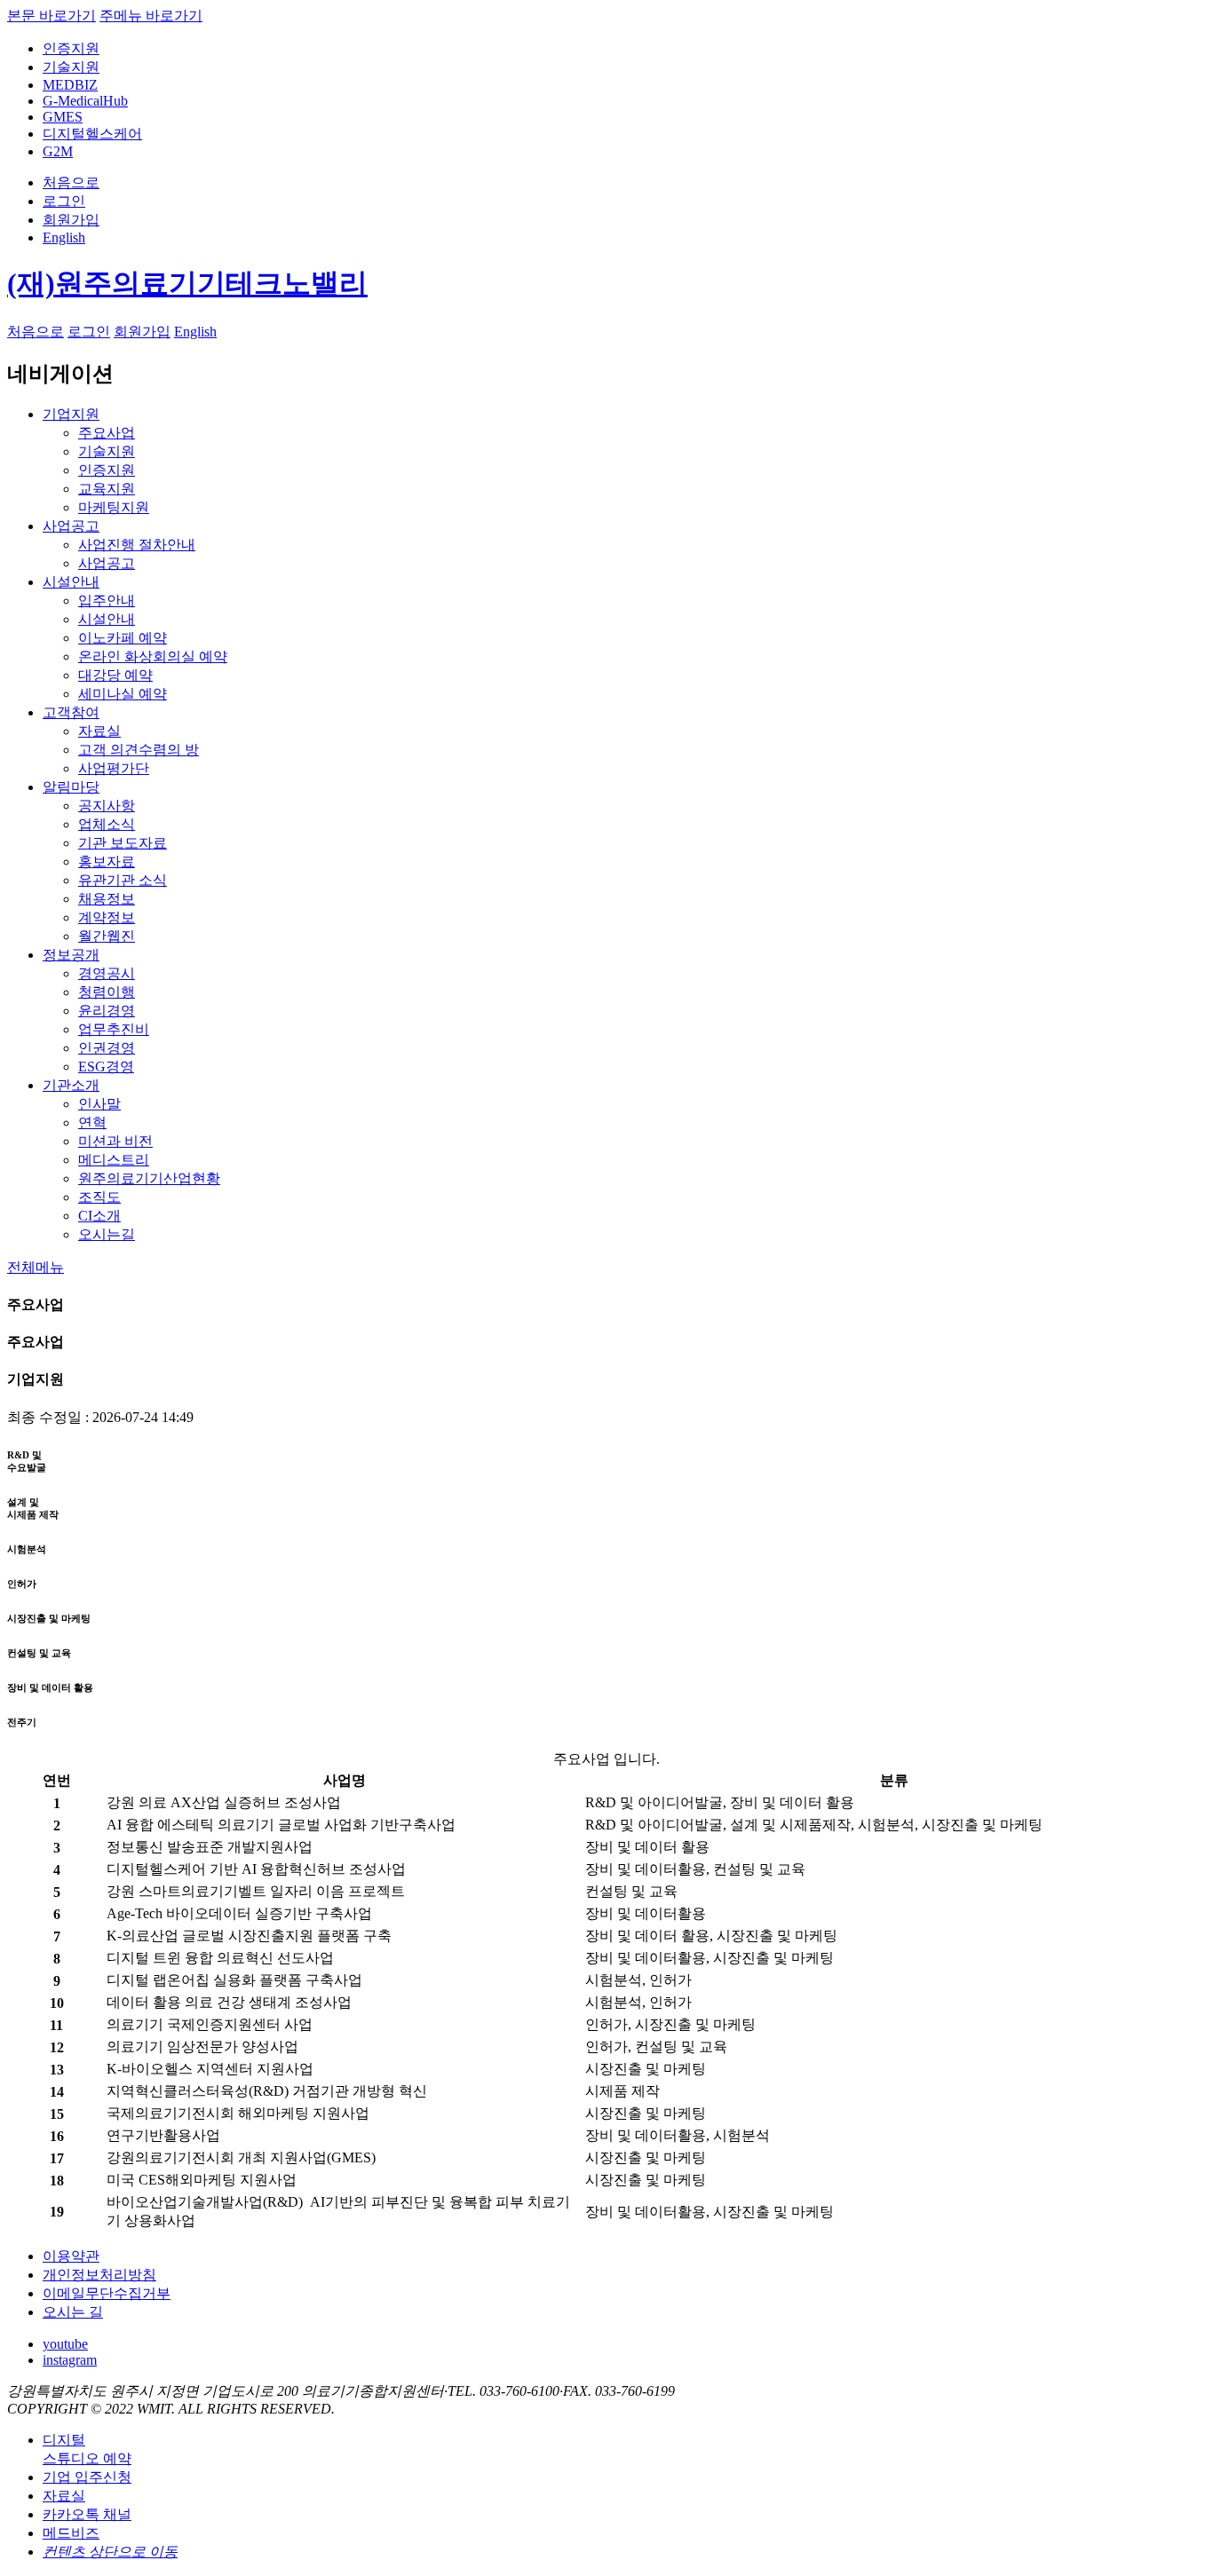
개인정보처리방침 (99, 2275)
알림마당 (71, 787)
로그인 (64, 201)
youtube (65, 2344)
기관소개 (71, 1085)
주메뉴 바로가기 (151, 16)
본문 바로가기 (52, 16)
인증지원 (71, 48)
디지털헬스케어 (92, 134)
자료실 (64, 2496)
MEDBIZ (70, 85)
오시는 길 (73, 2312)
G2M (58, 151)
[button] (36, 1267)
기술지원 (71, 67)
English (64, 237)
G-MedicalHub (85, 101)
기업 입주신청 (87, 2477)
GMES (63, 117)
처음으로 (71, 182)
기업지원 (71, 414)
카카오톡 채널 (87, 2514)
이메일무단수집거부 (107, 2293)
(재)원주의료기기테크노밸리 (187, 283)
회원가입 (71, 220)
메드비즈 (71, 2533)
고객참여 (71, 712)
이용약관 (71, 2256)
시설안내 (71, 582)
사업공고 (71, 526)
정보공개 (71, 955)
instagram (70, 2360)
